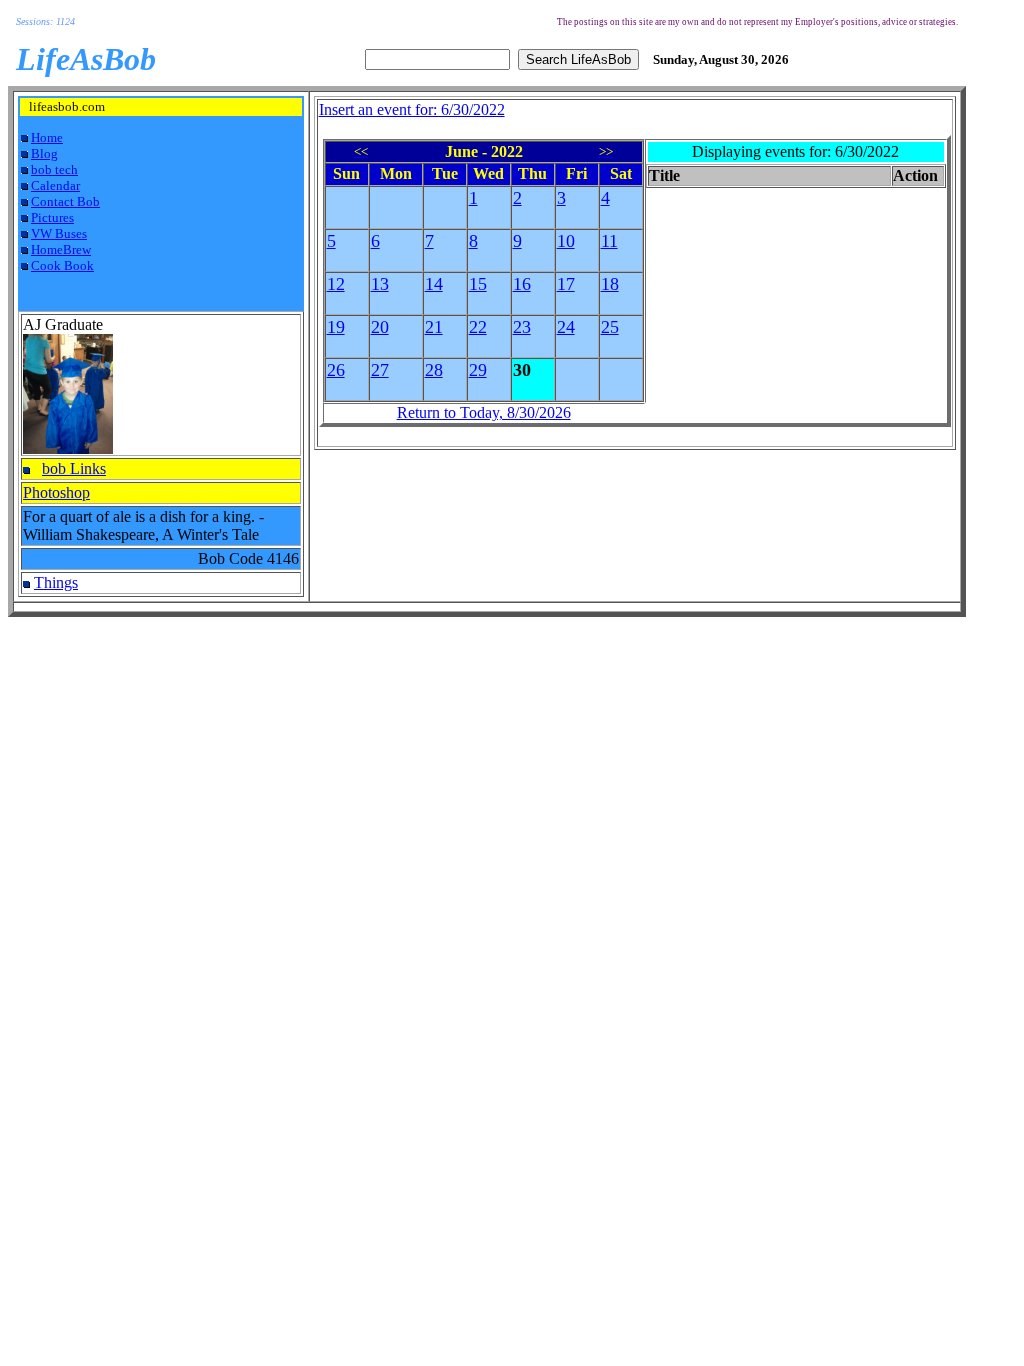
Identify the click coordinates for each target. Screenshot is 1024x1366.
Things (56, 582)
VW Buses (59, 233)
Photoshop (56, 492)
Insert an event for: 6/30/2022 (412, 109)
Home (47, 137)
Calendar (55, 185)
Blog (44, 153)
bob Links (74, 468)
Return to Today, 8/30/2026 (484, 412)
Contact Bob (65, 201)
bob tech (54, 169)
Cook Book (62, 265)
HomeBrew (61, 249)
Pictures (52, 217)
